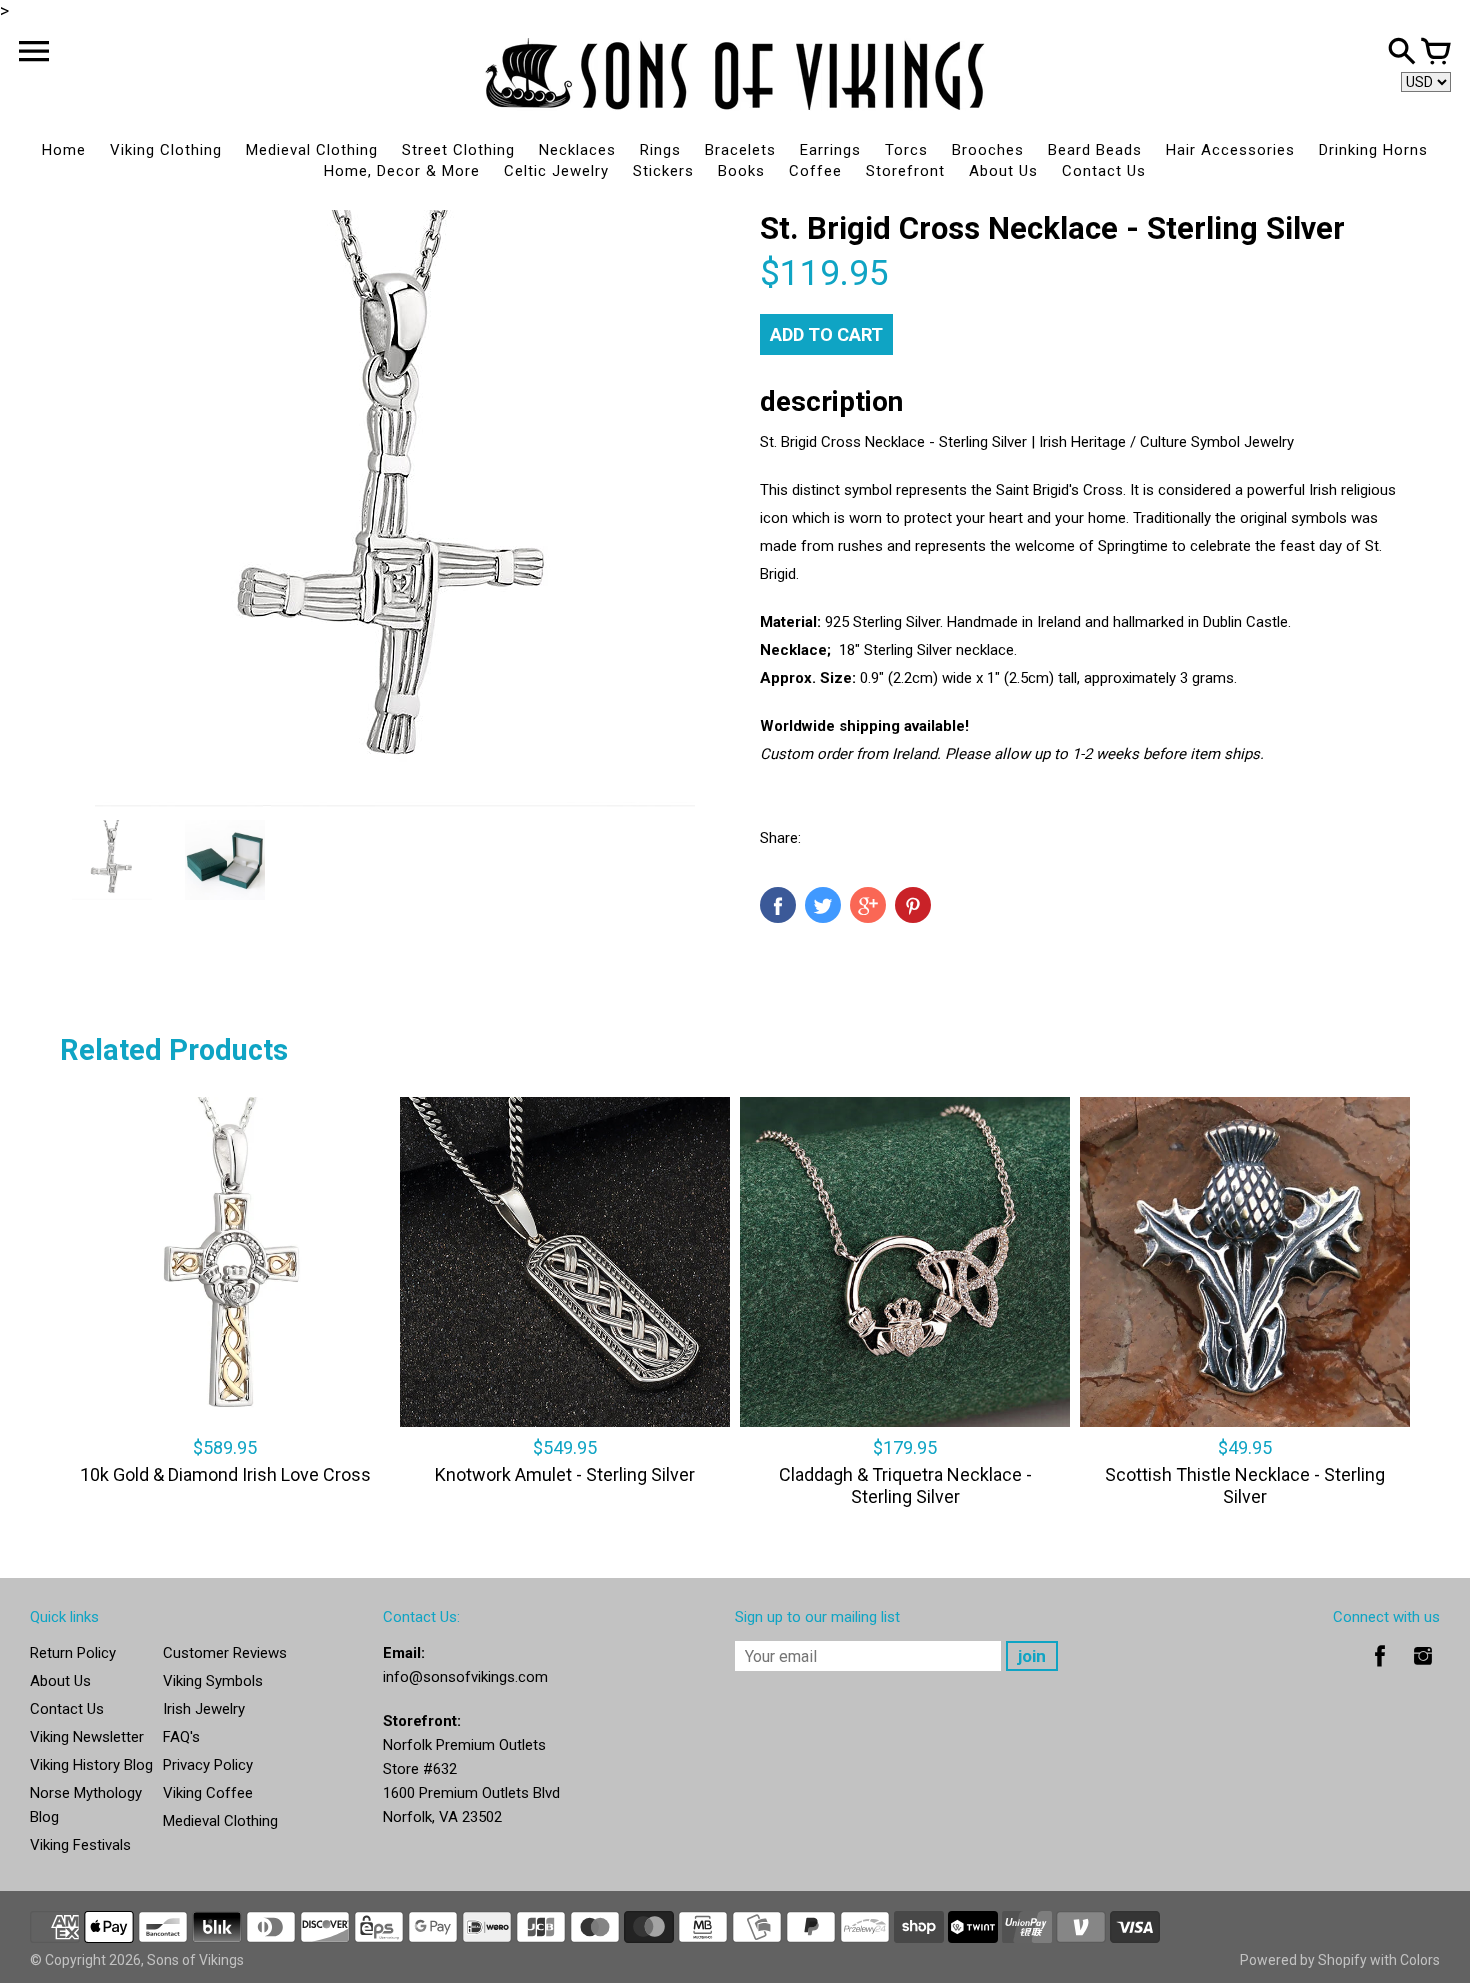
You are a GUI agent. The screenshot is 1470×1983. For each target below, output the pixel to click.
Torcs (906, 150)
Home (64, 150)
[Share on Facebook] (778, 905)
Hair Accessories (1230, 150)
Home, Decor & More (402, 171)
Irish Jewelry (204, 1709)
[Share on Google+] (868, 905)
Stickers (663, 171)
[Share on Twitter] (823, 905)
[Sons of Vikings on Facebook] (1380, 1670)
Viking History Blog (91, 1765)
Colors (1420, 1960)
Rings (660, 150)
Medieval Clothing (312, 150)
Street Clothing (458, 150)
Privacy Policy (208, 1765)
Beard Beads (1095, 150)
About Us (1003, 171)
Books (741, 171)
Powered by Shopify (1303, 1960)
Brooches (988, 150)
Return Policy (73, 1653)
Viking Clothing (166, 150)
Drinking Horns (1373, 150)
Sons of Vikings (195, 1960)
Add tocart (826, 334)
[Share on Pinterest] (913, 905)
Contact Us (1104, 171)
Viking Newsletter (87, 1737)
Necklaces (577, 150)
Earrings (830, 150)
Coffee (815, 171)
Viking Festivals (80, 1845)
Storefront (905, 171)
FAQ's (181, 1737)
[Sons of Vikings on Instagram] (1423, 1670)
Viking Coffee (208, 1793)
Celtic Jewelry (556, 171)
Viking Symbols (213, 1681)
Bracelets (740, 150)
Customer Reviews (225, 1653)
